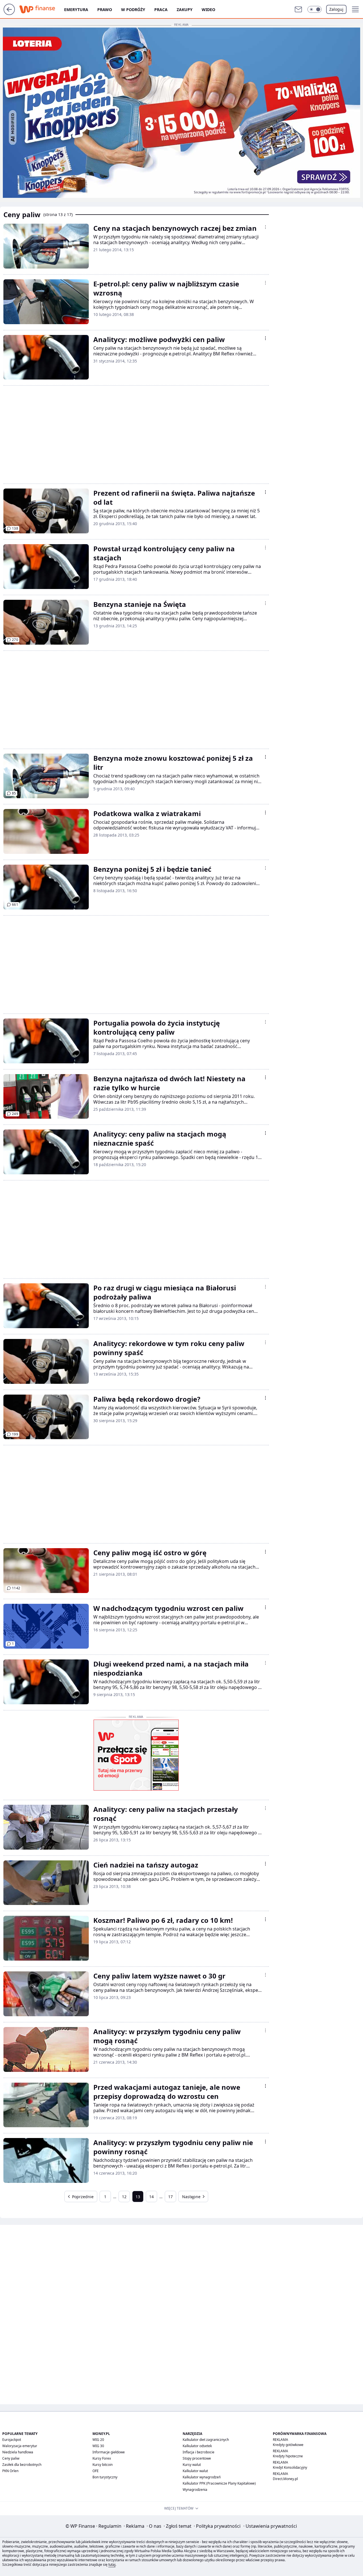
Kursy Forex (102, 2458)
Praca (161, 10)
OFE (96, 2471)
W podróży (133, 10)
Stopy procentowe (197, 2458)
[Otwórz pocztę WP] (298, 9)
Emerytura (76, 10)
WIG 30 (98, 2446)
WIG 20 (98, 2440)
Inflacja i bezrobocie (199, 2452)
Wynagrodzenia (195, 2490)
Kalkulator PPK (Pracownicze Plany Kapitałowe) (219, 2483)
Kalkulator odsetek (197, 2446)
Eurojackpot (12, 2440)
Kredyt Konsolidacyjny (290, 2467)
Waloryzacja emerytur (20, 2446)
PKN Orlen (10, 2471)
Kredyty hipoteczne (288, 2456)
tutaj (112, 2565)
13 (138, 2197)
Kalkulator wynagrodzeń (202, 2477)
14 (151, 2197)
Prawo (105, 10)
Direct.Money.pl (285, 2479)
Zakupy (185, 10)
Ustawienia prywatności (270, 2526)
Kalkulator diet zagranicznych (206, 2440)
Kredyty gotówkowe (288, 2445)
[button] (315, 9)
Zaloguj (336, 9)
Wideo (208, 10)
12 (124, 2197)
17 (170, 2197)
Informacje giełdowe (109, 2452)
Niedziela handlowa (18, 2452)
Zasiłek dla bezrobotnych (22, 2465)
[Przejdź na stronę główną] (9, 13)
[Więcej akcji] (265, 227)
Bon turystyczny (105, 2477)
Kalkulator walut (195, 2471)
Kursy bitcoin (103, 2465)
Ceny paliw (11, 2458)
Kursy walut (192, 2465)
